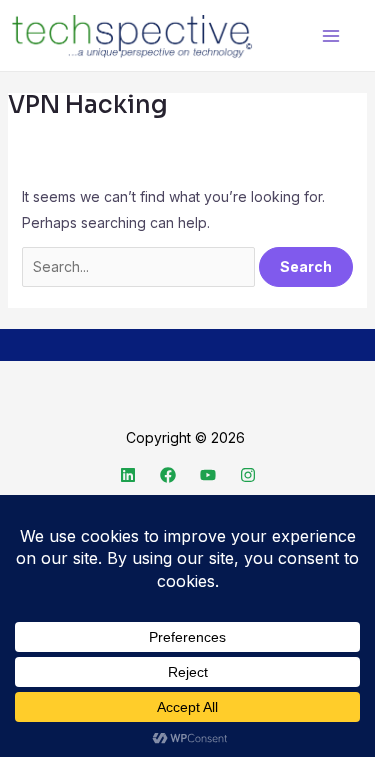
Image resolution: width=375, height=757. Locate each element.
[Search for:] (140, 266)
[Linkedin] (128, 475)
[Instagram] (248, 475)
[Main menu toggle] (330, 35)
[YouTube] (208, 475)
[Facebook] (168, 475)
